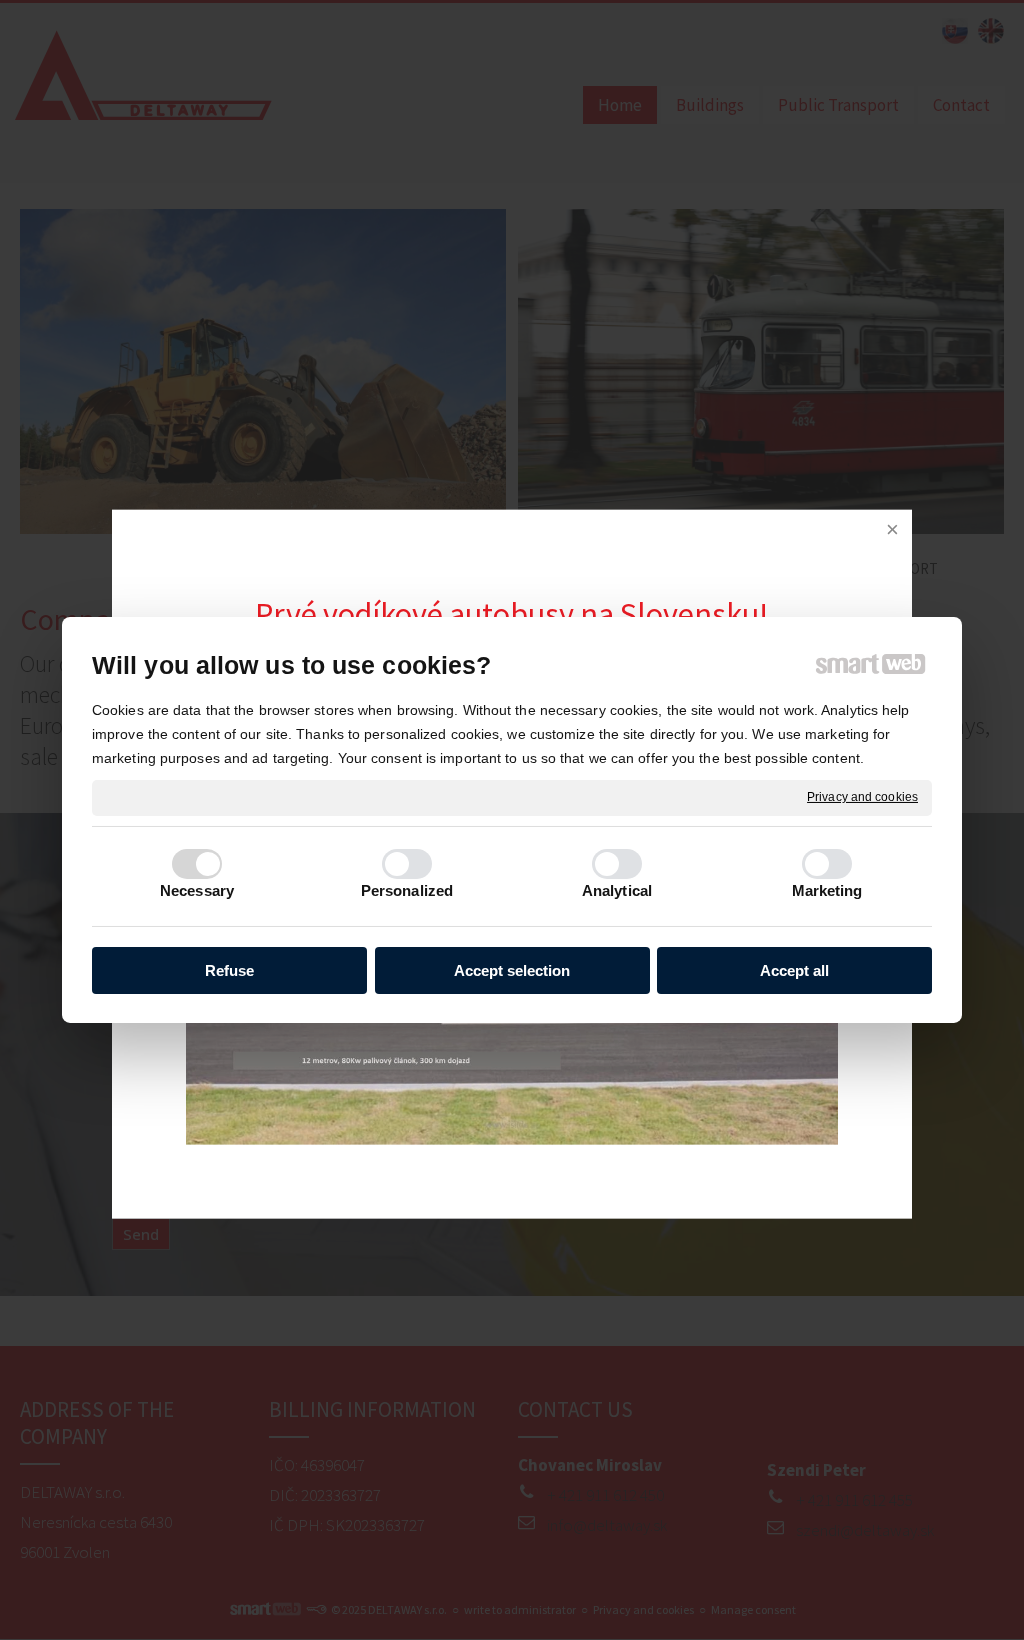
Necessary (197, 890)
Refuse (229, 970)
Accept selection (512, 970)
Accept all (794, 970)
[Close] (892, 530)
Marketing (827, 890)
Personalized (407, 890)
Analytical (617, 890)
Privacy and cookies (862, 797)
